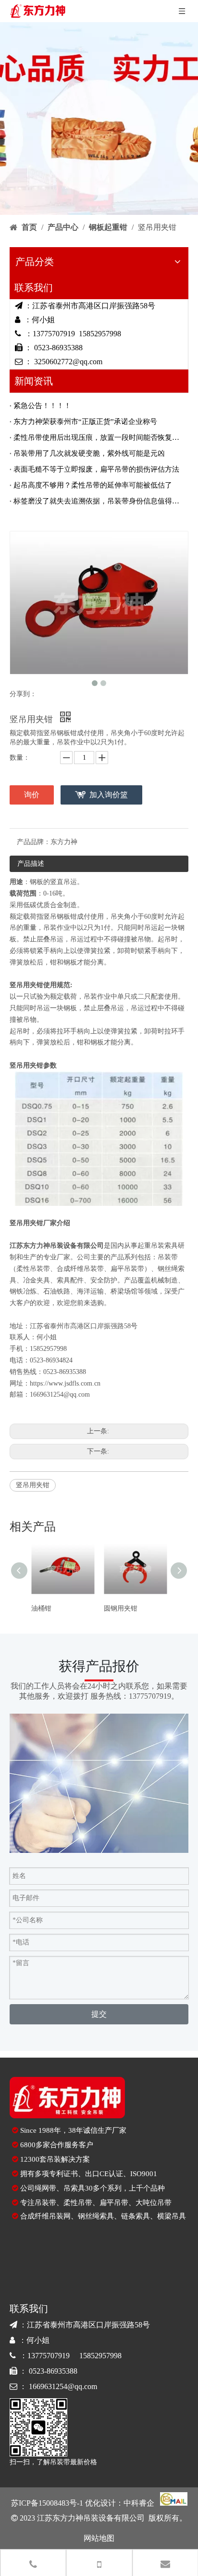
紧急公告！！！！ (42, 406)
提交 (99, 2014)
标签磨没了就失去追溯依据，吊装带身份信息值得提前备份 (99, 501)
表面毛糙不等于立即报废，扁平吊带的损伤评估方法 (96, 469)
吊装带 (168, 1257)
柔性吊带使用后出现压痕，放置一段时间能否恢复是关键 (99, 437)
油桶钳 (41, 1608)
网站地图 (99, 2538)
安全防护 (104, 1280)
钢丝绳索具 (96, 2216)
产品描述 (31, 864)
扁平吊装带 (127, 1269)
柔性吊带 (78, 2203)
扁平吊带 (114, 2203)
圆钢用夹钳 (121, 1608)
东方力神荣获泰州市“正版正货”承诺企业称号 (85, 422)
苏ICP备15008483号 (44, 2503)
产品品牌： (34, 842)
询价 (32, 795)
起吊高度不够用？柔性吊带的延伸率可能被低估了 (93, 485)
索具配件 (70, 1280)
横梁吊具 (172, 2216)
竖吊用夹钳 (33, 1485)
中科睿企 (139, 2503)
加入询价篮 (109, 795)
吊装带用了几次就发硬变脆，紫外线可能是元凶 (89, 453)
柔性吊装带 (33, 1269)
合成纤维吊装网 (45, 2216)
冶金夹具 (37, 1280)
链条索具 (136, 2216)
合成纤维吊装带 (80, 1269)
